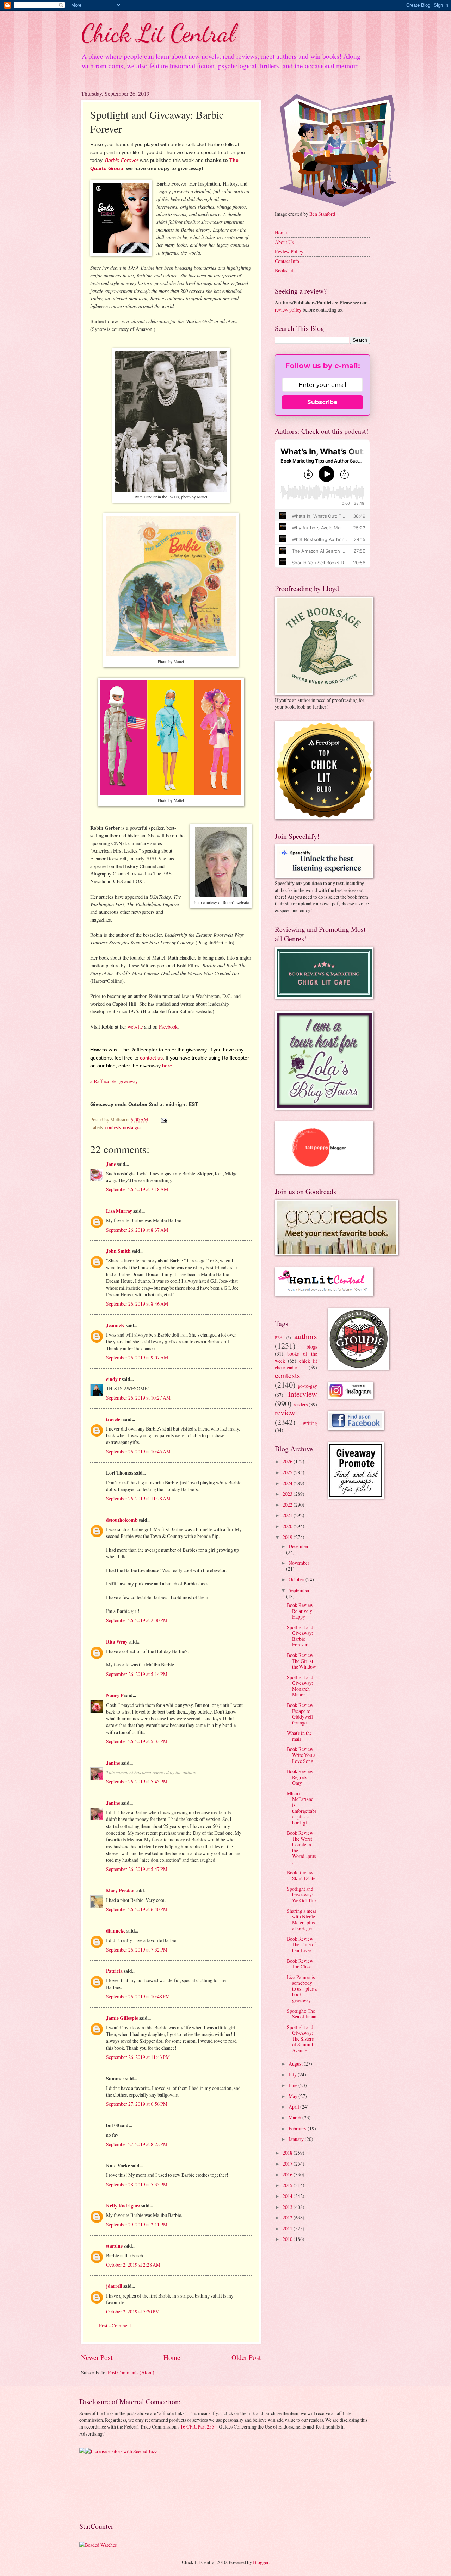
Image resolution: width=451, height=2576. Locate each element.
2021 (288, 1515)
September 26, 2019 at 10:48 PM (138, 1996)
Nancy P (115, 1695)
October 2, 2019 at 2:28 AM (133, 2265)
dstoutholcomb (122, 1520)
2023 (288, 1494)
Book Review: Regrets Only (301, 1777)
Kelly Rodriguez (123, 2206)
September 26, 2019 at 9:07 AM (137, 1358)
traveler (114, 1419)
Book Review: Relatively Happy (301, 1611)
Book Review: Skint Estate (301, 1876)
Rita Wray (117, 1642)
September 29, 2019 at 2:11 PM (137, 2225)
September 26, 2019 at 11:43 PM (138, 2057)
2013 (288, 2207)
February (298, 2128)
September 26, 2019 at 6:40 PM (137, 1909)
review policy (288, 310)
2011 (288, 2228)
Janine (113, 1763)
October (297, 1579)
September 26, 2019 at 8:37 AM (137, 1230)
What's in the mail (299, 1736)
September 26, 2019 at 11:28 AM (138, 1498)
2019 (288, 1537)
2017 (288, 2164)
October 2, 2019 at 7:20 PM (133, 2311)
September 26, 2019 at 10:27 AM (138, 1398)
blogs (312, 1347)
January (297, 2139)
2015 (288, 2185)
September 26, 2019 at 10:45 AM (138, 1452)
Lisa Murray (119, 1211)
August (296, 2064)
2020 (288, 1526)
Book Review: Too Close (301, 1964)
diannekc (116, 1931)
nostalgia (132, 1127)
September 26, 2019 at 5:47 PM (137, 1869)
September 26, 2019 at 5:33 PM (137, 1741)
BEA (279, 1337)
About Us (284, 242)
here (167, 1066)
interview (303, 1394)
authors (306, 1336)
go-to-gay (307, 1386)
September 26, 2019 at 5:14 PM (137, 1674)
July (293, 2075)
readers (301, 1404)
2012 (288, 2217)
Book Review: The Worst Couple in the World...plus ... (301, 1847)
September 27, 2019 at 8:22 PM (137, 2144)
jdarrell (114, 2286)
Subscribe (322, 402)
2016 (288, 2175)
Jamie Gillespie (122, 2018)
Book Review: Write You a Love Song (301, 1755)
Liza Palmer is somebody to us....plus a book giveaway (302, 1989)
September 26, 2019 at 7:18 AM (137, 1189)
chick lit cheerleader (296, 1364)
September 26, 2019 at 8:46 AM (137, 1304)
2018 (288, 2153)
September (299, 1590)
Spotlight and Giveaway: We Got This (302, 1895)
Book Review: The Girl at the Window (301, 1661)
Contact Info (287, 261)
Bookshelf (285, 271)
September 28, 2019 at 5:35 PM (137, 2184)
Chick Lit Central (158, 33)
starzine (114, 2246)
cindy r (113, 1379)
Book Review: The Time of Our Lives (301, 1944)
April (294, 2107)
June (294, 2085)
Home (172, 2357)
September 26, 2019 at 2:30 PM (137, 1620)
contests (113, 1127)
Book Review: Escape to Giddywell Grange (301, 1714)
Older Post (246, 2357)
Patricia (114, 1971)
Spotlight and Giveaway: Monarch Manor (300, 1686)
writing (310, 1423)
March (295, 2118)
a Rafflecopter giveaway (114, 1081)
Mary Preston (120, 1891)
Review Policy (289, 252)
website (135, 1027)
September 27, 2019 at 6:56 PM (137, 2104)
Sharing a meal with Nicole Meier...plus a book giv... (301, 1920)
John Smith (118, 1251)
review (285, 1412)
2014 (288, 2196)
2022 (288, 1505)
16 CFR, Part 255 (197, 2427)
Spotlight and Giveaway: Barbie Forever (300, 1636)
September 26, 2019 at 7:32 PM (137, 1950)
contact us (151, 1058)
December (299, 1546)
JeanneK (115, 1325)
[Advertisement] (101, 2487)
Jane (111, 1164)
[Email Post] (164, 1120)
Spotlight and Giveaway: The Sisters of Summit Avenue (300, 2039)
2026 (288, 1461)
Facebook (168, 1027)
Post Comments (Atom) (131, 2372)
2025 (288, 1472)
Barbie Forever (122, 160)
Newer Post (97, 2357)
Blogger (261, 2562)
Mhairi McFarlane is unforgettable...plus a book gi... (301, 1808)
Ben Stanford (322, 214)
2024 (288, 1483)
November (299, 1563)
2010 (288, 2239)
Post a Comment (115, 2326)
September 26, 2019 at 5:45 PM (137, 1781)
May (294, 2096)
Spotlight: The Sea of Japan (302, 2014)
